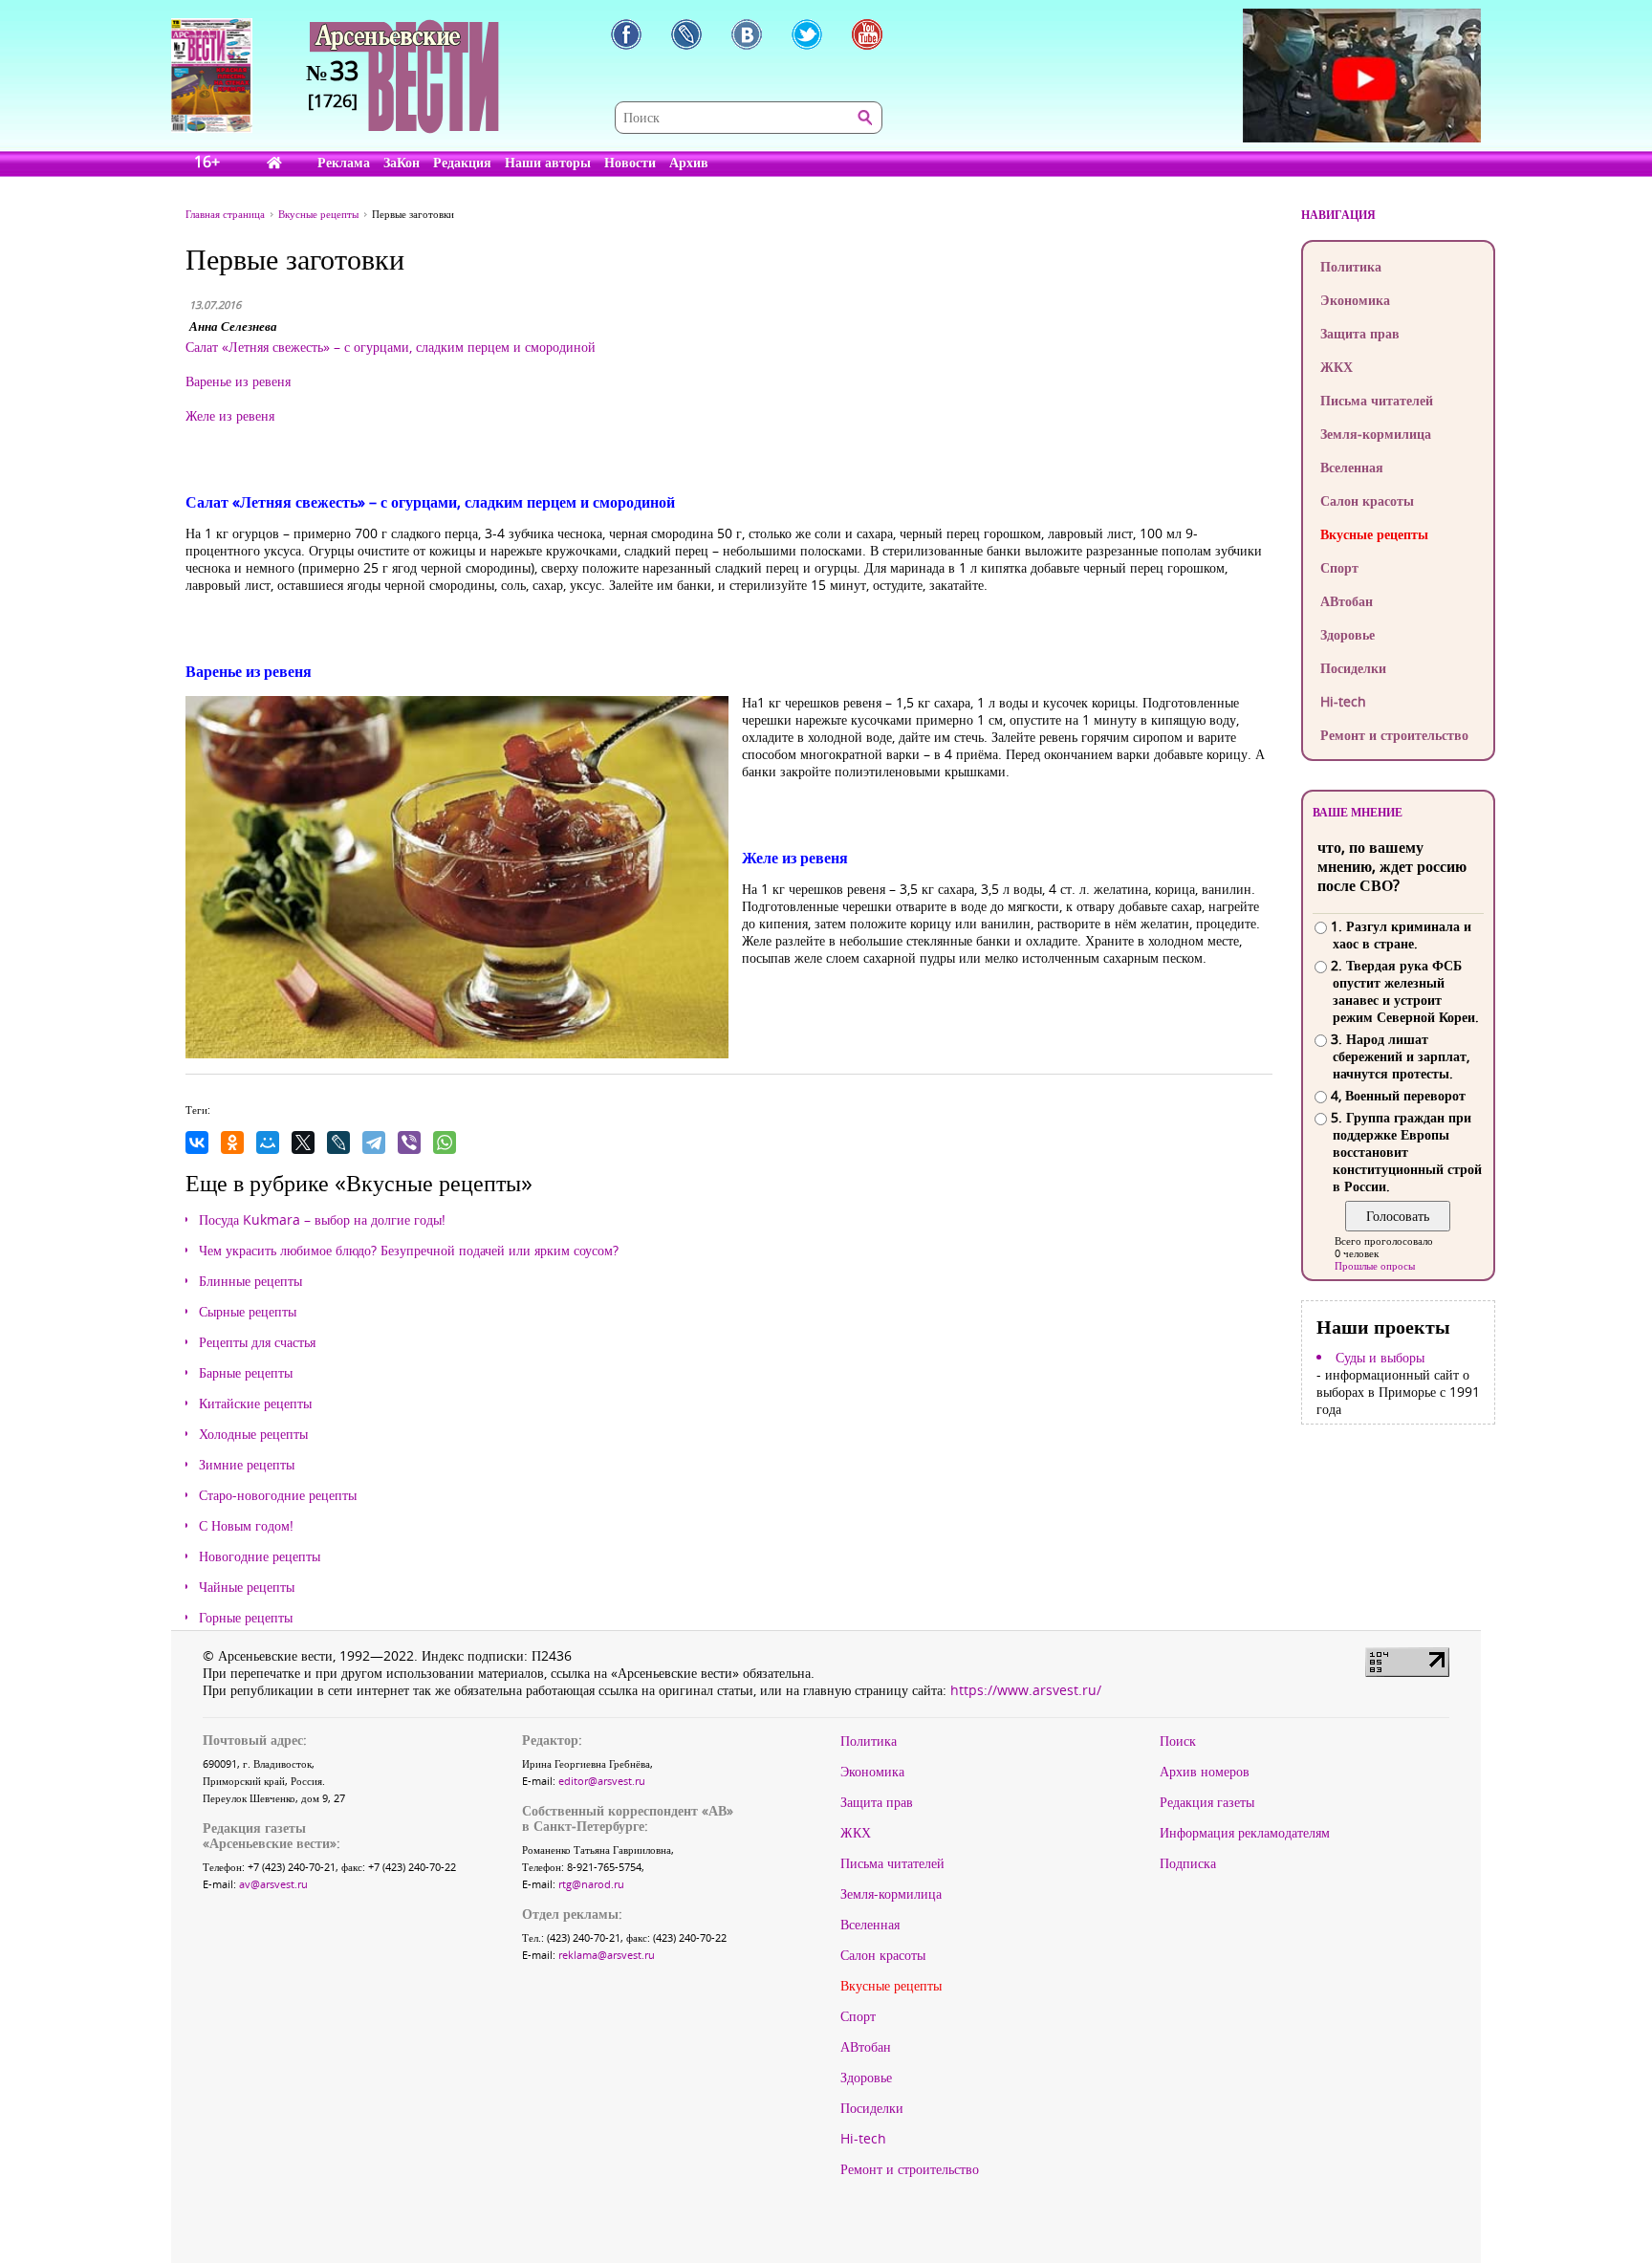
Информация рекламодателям (1245, 1833)
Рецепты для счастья (257, 1342)
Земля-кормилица (1376, 434)
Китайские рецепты (255, 1403)
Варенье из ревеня (238, 381)
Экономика (1355, 300)
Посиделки (1353, 668)
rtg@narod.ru (591, 1884)
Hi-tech (1343, 701)
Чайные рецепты (247, 1587)
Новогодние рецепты (260, 1556)
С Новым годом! (246, 1526)
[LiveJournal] (338, 1142)
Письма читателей (1377, 400)
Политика (1351, 266)
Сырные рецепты (248, 1312)
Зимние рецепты (247, 1465)
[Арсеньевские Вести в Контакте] (747, 34)
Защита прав (1360, 333)
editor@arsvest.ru (602, 1781)
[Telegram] (374, 1142)
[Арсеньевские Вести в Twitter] (807, 34)
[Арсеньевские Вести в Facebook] (626, 34)
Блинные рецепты (250, 1281)
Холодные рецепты (253, 1434)
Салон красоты (1367, 500)
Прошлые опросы (1375, 1265)
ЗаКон (402, 162)
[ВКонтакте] (197, 1142)
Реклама (344, 162)
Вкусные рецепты (1374, 534)
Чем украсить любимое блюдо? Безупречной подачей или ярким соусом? (409, 1251)
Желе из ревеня (230, 415)
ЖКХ (1337, 367)
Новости (630, 162)
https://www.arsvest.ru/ (1026, 1690)
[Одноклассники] (232, 1142)
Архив (689, 162)
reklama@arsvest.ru (607, 1955)
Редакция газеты (1207, 1802)
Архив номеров (1205, 1772)
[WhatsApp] (445, 1142)
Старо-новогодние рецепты (278, 1495)
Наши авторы (548, 162)
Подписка (1188, 1863)
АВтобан (1347, 601)
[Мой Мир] (268, 1142)
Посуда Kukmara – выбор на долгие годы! (322, 1220)
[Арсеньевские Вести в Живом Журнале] (686, 34)
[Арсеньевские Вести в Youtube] (867, 34)
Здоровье (1348, 634)
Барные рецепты (246, 1373)
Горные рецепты (246, 1618)
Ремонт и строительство (1394, 735)
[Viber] (409, 1142)
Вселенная (1352, 467)
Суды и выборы (1380, 1358)
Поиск (1178, 1741)
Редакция (462, 162)
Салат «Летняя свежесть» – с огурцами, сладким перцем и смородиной (391, 347)
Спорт (1339, 567)
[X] (303, 1142)
